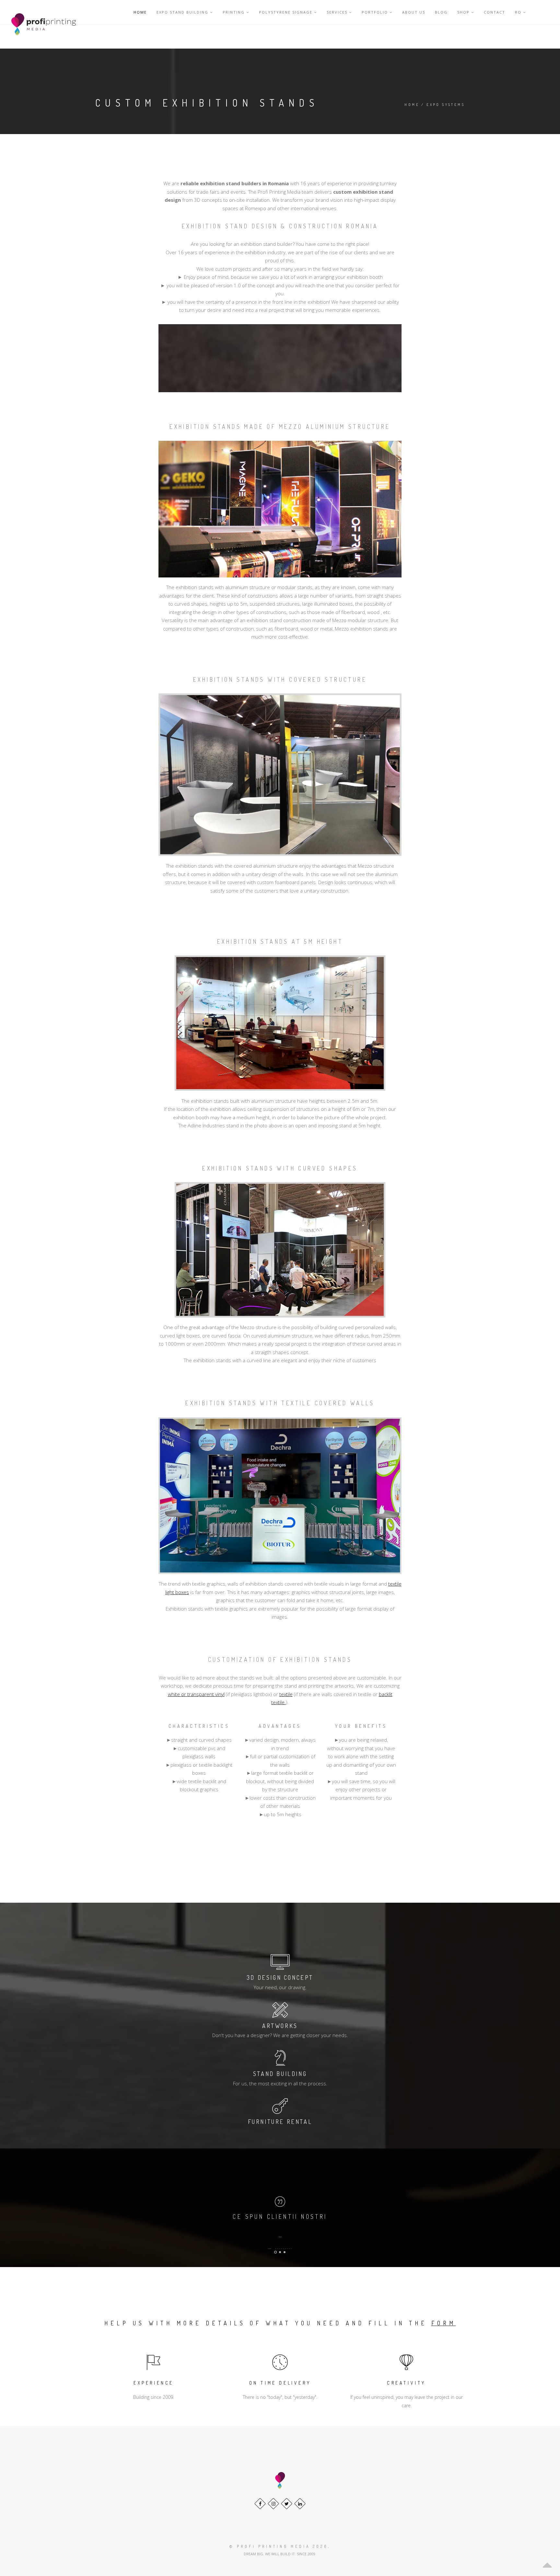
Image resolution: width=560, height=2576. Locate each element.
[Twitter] (287, 2504)
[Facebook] (260, 2504)
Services (338, 12)
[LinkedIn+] (300, 2504)
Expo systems (446, 105)
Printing (234, 12)
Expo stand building (183, 12)
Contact (495, 12)
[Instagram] (273, 2504)
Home (140, 12)
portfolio (376, 12)
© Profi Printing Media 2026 (279, 2546)
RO (519, 12)
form (444, 2323)
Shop (464, 12)
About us (414, 12)
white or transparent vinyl (196, 1694)
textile (286, 1694)
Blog (441, 12)
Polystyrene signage (286, 12)
